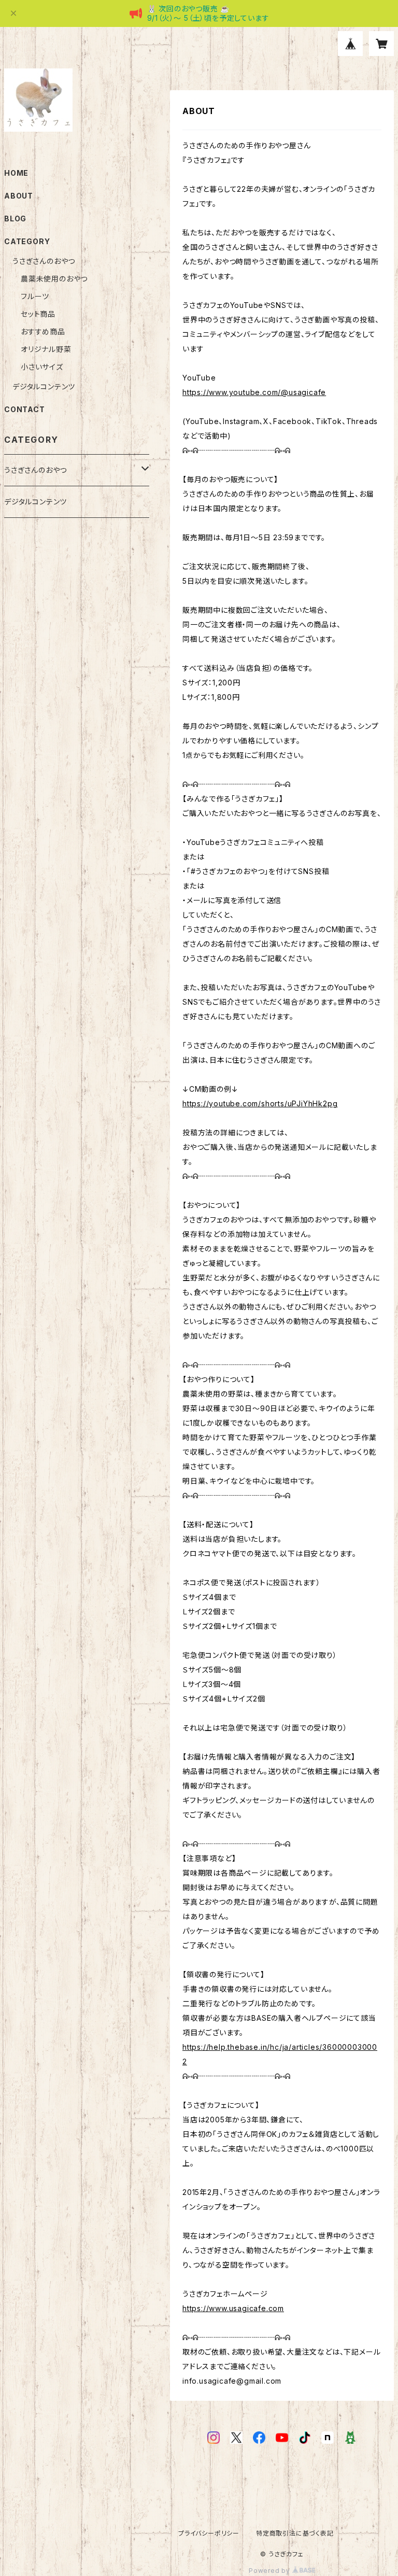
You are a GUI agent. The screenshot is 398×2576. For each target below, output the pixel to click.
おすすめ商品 (43, 332)
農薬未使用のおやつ (54, 279)
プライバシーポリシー (209, 2533)
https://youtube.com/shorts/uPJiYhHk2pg (260, 1103)
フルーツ (35, 296)
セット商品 (38, 314)
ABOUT (19, 196)
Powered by (271, 2571)
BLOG (15, 219)
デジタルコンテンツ (44, 386)
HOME (16, 173)
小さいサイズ (42, 367)
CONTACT (25, 409)
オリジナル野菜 (46, 349)
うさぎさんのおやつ (44, 261)
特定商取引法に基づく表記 (295, 2533)
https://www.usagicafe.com (233, 2308)
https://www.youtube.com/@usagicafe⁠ (254, 392)
